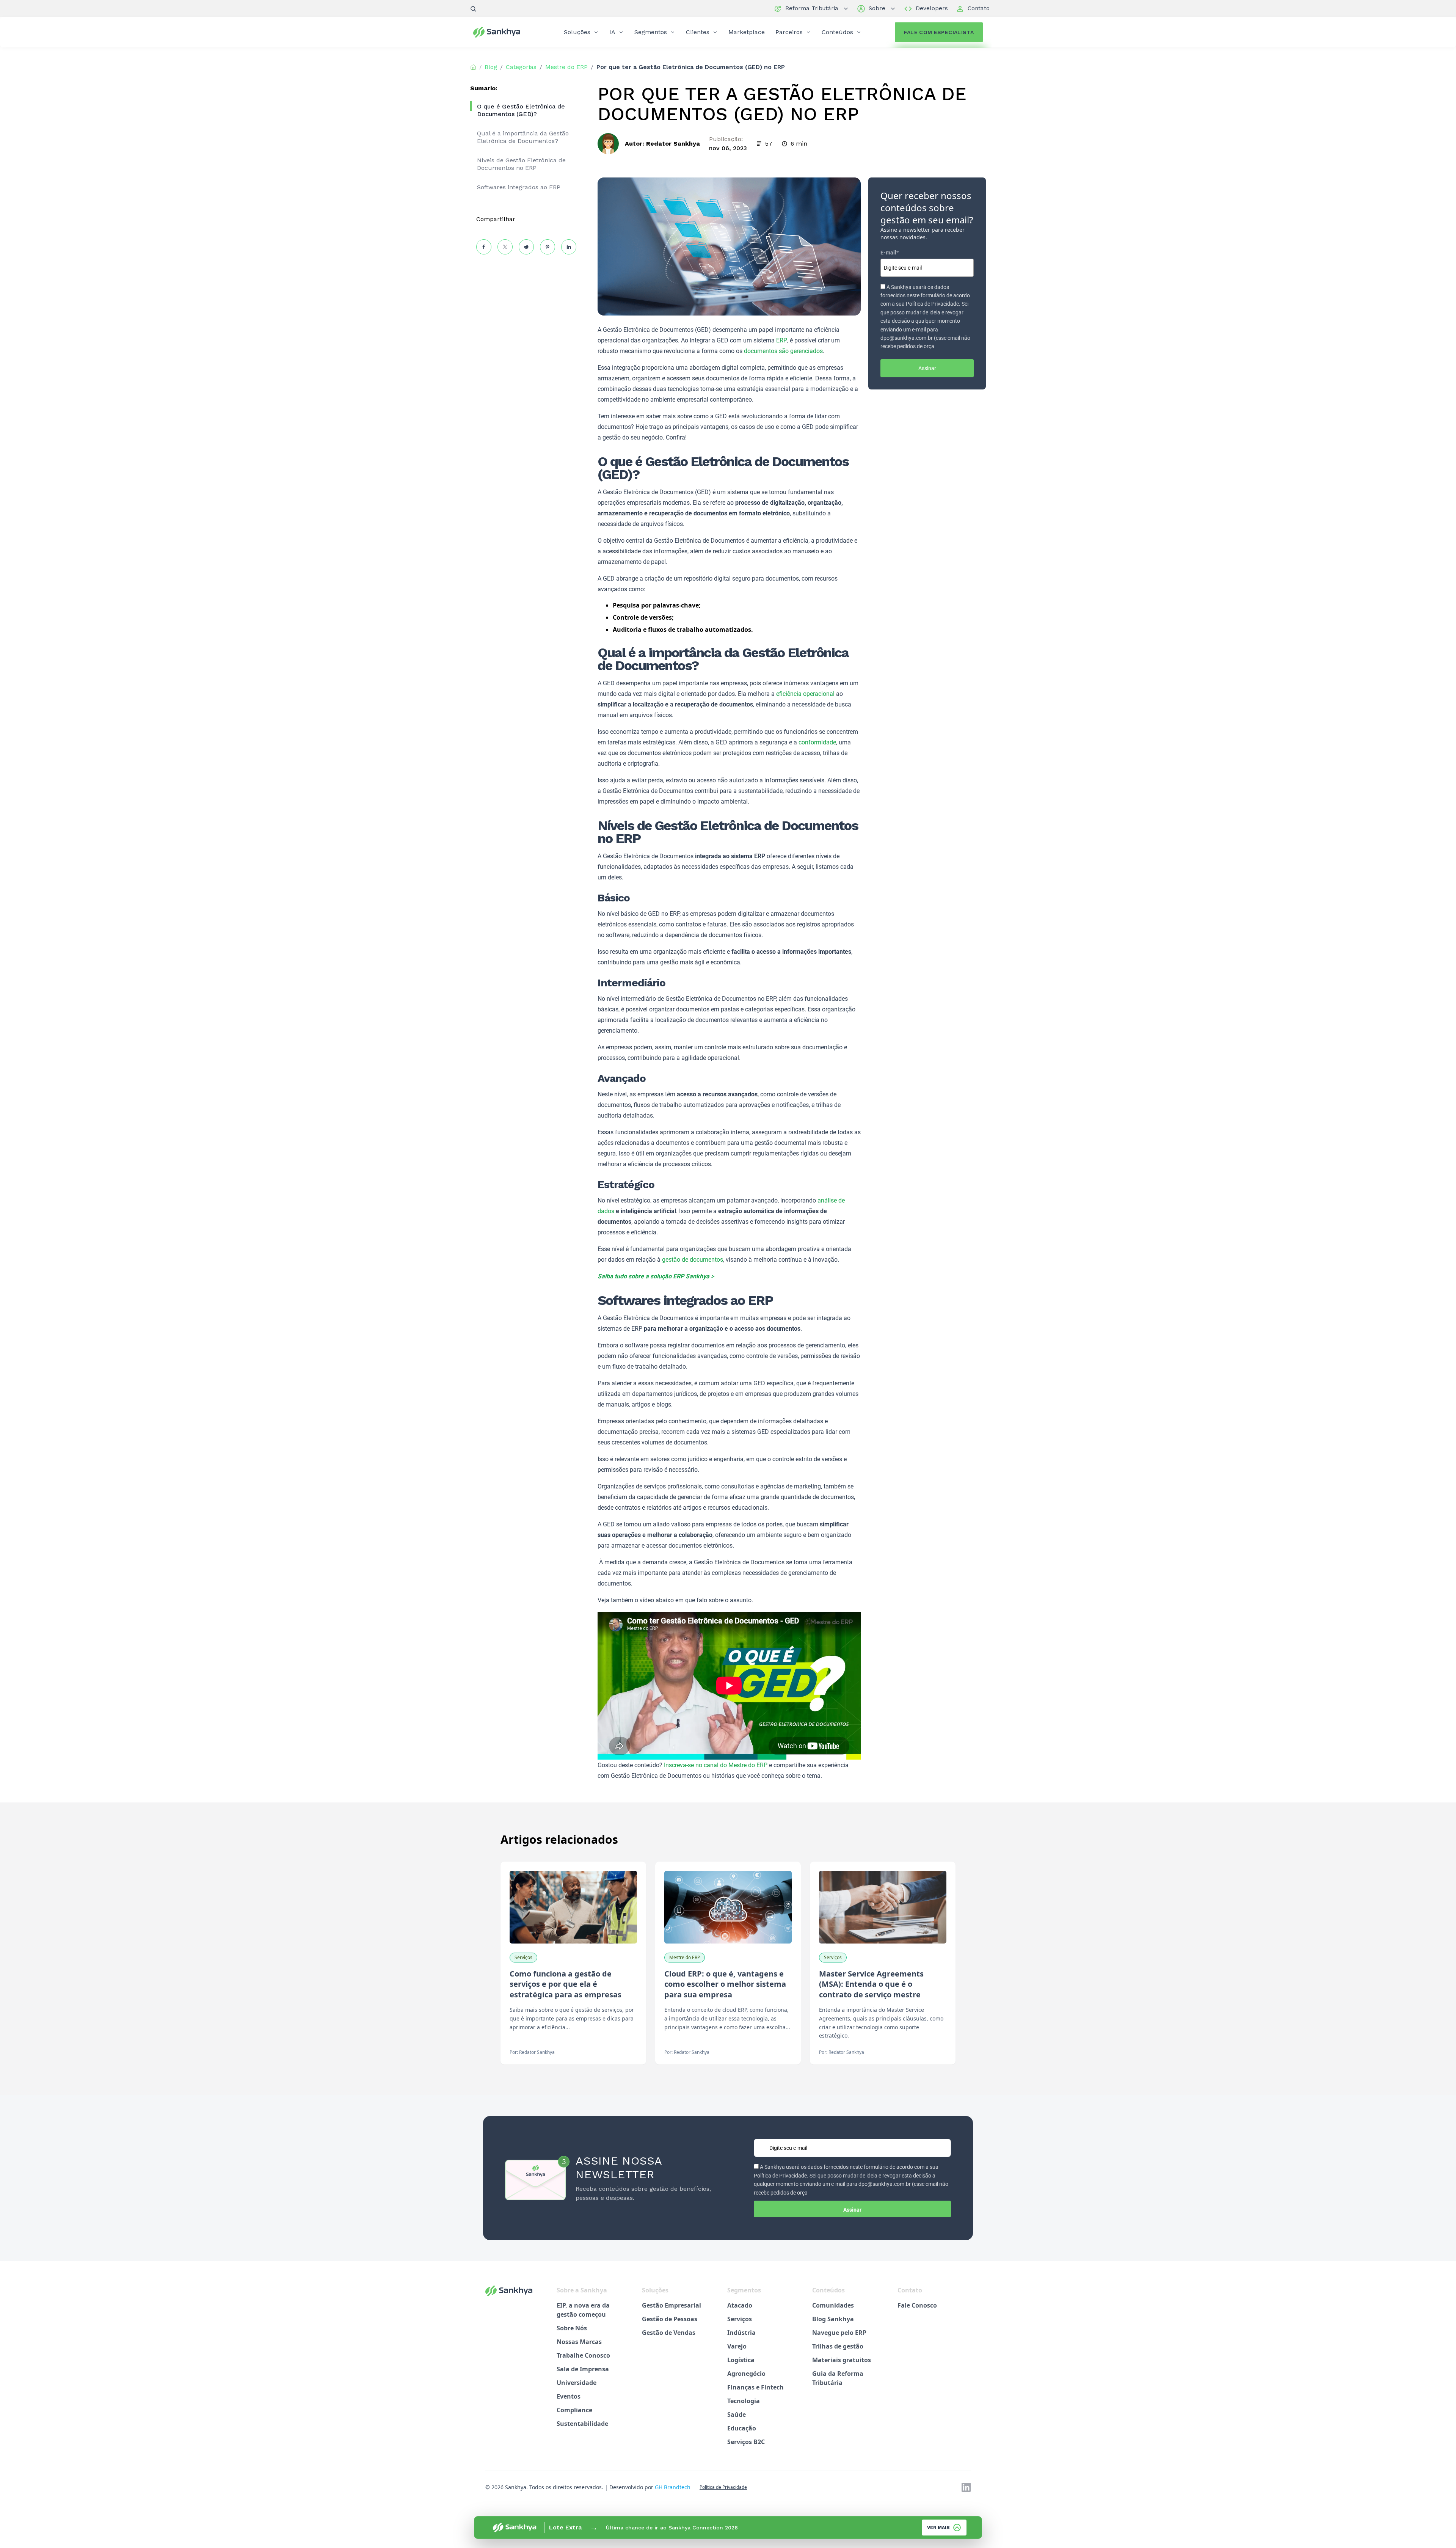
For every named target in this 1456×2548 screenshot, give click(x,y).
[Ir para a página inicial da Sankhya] (502, 32)
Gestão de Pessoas (670, 2319)
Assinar (927, 368)
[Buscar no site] (473, 9)
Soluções (577, 32)
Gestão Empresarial (672, 2305)
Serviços (740, 2319)
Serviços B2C (746, 2442)
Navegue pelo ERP (839, 2333)
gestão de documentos (693, 1260)
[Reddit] (526, 247)
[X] (505, 247)
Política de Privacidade (723, 2487)
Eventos (569, 2396)
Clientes (698, 32)
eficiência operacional (805, 694)
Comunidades (833, 2305)
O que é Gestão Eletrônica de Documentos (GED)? (521, 110)
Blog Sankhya (833, 2319)
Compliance (574, 2410)
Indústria (741, 2333)
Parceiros (789, 32)
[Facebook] (484, 247)
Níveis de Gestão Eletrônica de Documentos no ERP (521, 164)
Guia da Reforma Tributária (838, 2378)
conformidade (817, 742)
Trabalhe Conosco (583, 2355)
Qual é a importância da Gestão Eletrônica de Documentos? (523, 137)
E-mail (890, 253)
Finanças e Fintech (755, 2387)
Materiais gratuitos (842, 2360)
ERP (782, 340)
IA (612, 32)
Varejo (737, 2346)
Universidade (577, 2383)
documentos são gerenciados (783, 351)
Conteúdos (837, 32)
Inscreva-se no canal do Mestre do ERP (716, 1765)
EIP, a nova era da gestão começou (583, 2310)
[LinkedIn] (569, 247)
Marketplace (747, 32)
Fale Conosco (917, 2305)
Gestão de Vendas (669, 2333)
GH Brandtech (673, 2487)
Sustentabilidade (582, 2424)
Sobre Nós (572, 2328)
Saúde (737, 2415)
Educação (742, 2428)
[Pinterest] (548, 247)
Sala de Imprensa (583, 2369)
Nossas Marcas (579, 2342)
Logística (741, 2360)
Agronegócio (746, 2374)
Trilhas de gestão (838, 2346)
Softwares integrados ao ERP (519, 187)
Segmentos (651, 32)
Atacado (740, 2305)
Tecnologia (744, 2401)
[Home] (473, 67)
